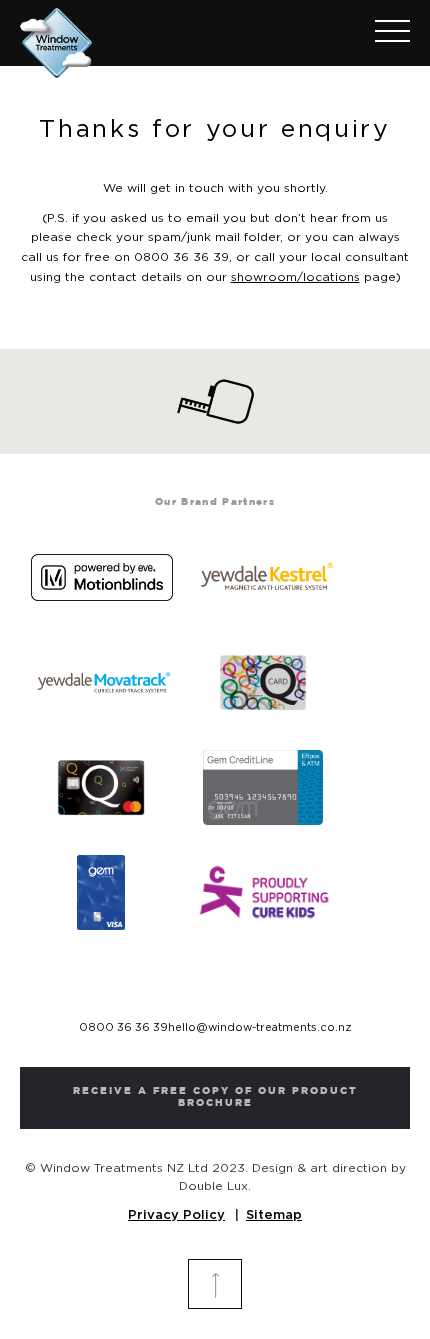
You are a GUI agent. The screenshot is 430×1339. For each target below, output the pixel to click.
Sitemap (274, 1215)
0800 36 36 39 (123, 1027)
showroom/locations (295, 277)
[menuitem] (382, 33)
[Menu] (382, 33)
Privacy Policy (176, 1215)
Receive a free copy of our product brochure (215, 1097)
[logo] (176, 39)
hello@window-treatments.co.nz (260, 1027)
